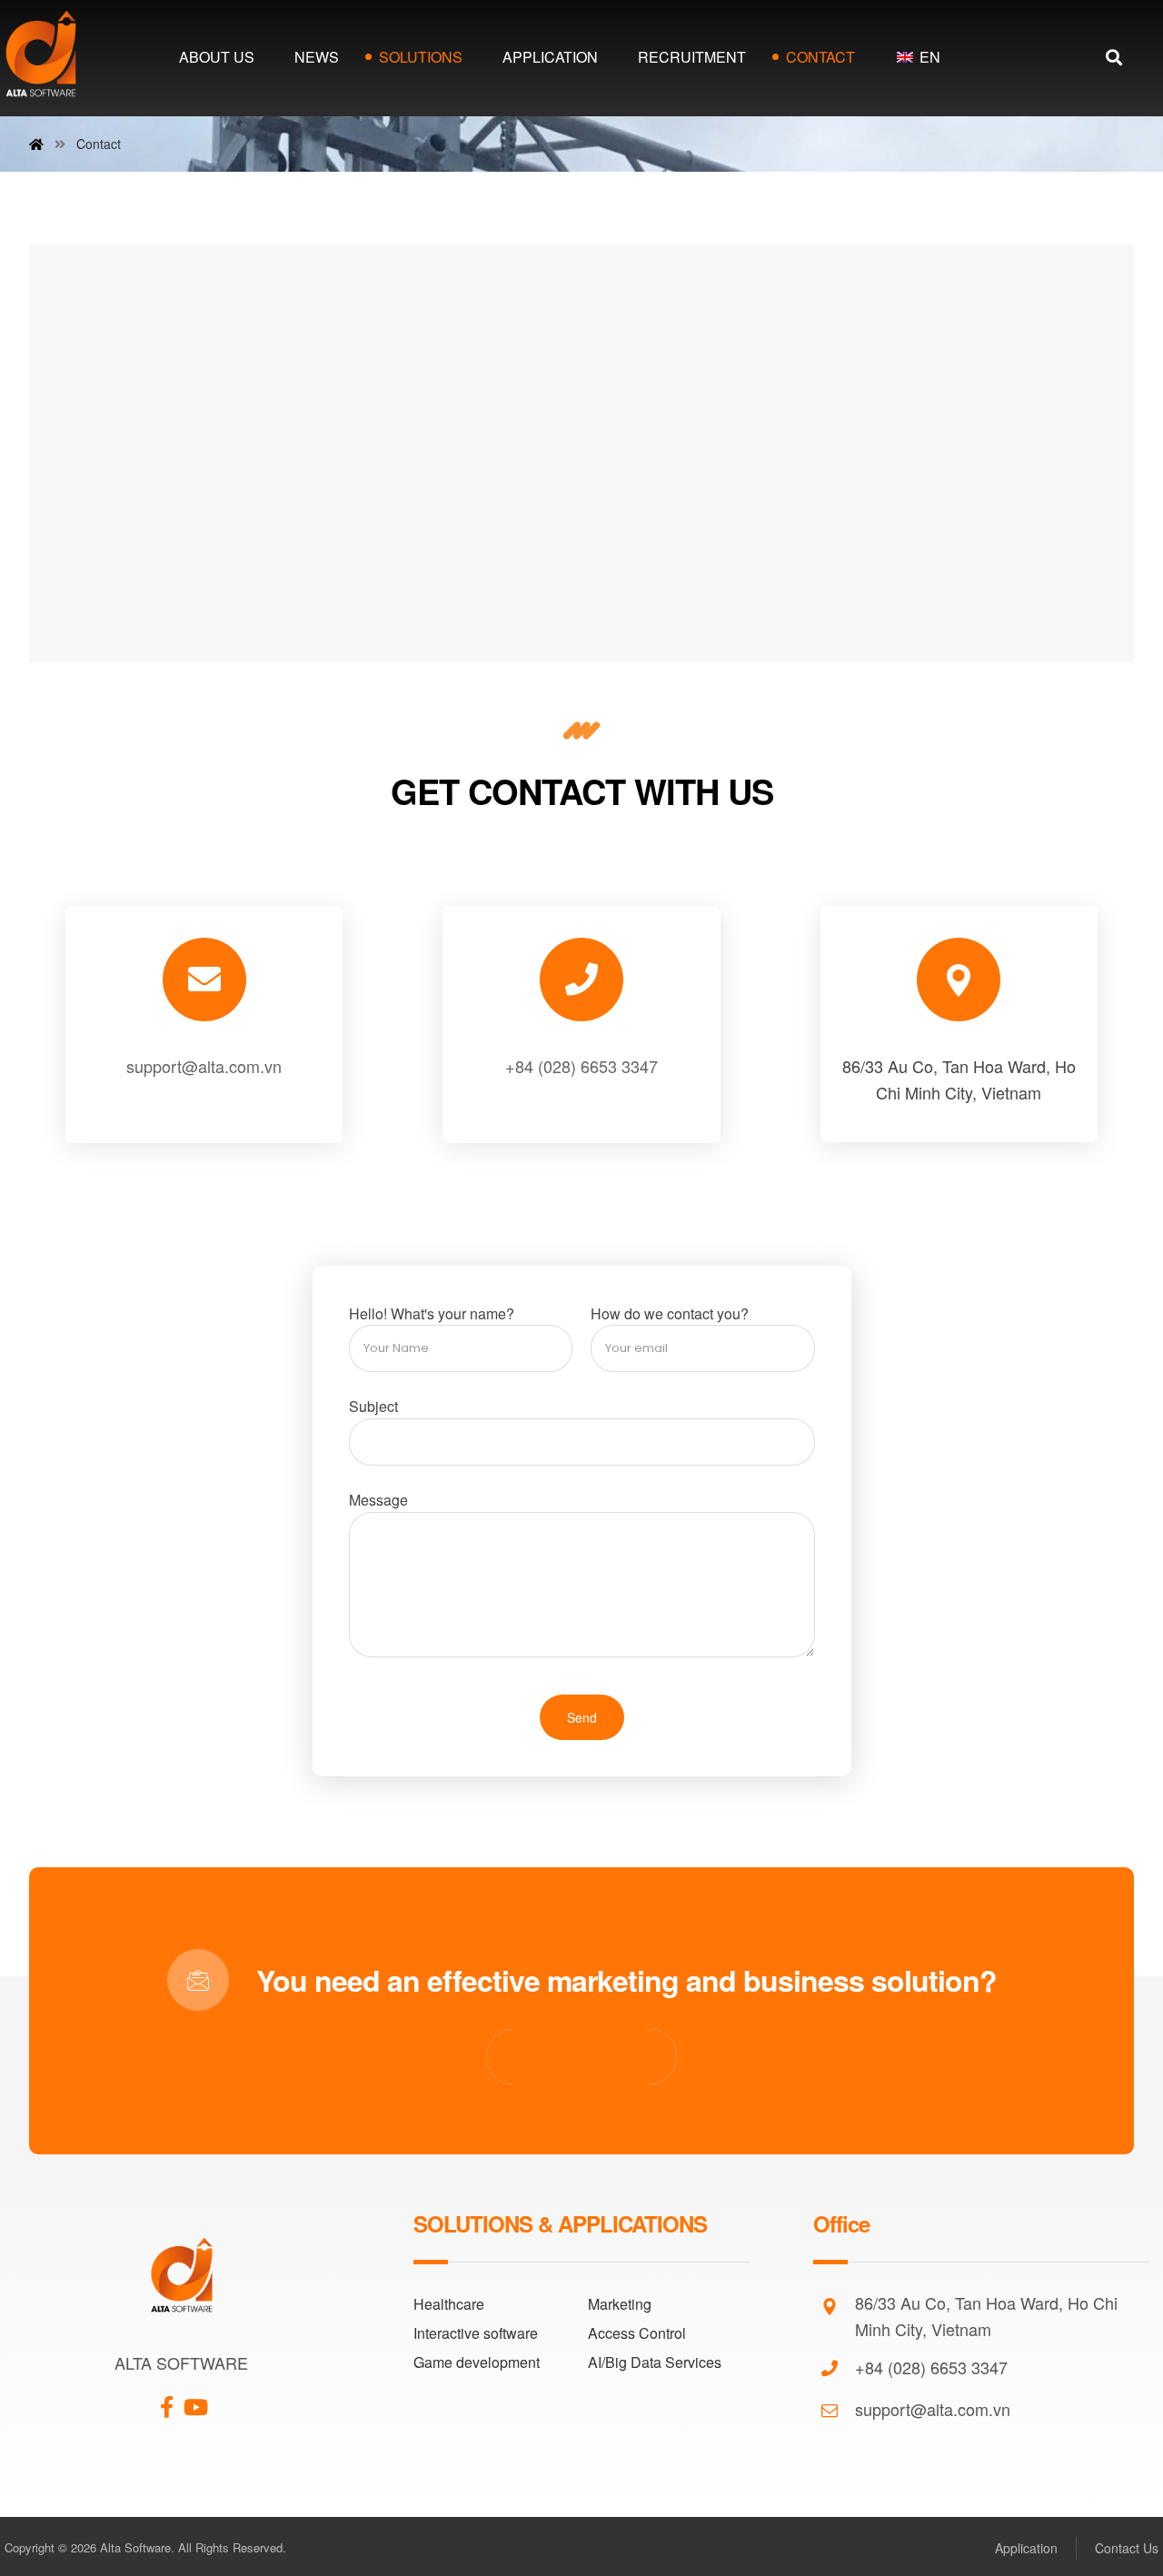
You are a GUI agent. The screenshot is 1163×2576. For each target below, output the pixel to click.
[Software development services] (41, 54)
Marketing (620, 2304)
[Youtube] (196, 2400)
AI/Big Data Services (655, 2362)
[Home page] (36, 144)
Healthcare (449, 2304)
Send (582, 1717)
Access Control (637, 2333)
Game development (477, 2362)
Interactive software (476, 2333)
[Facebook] (167, 2400)
